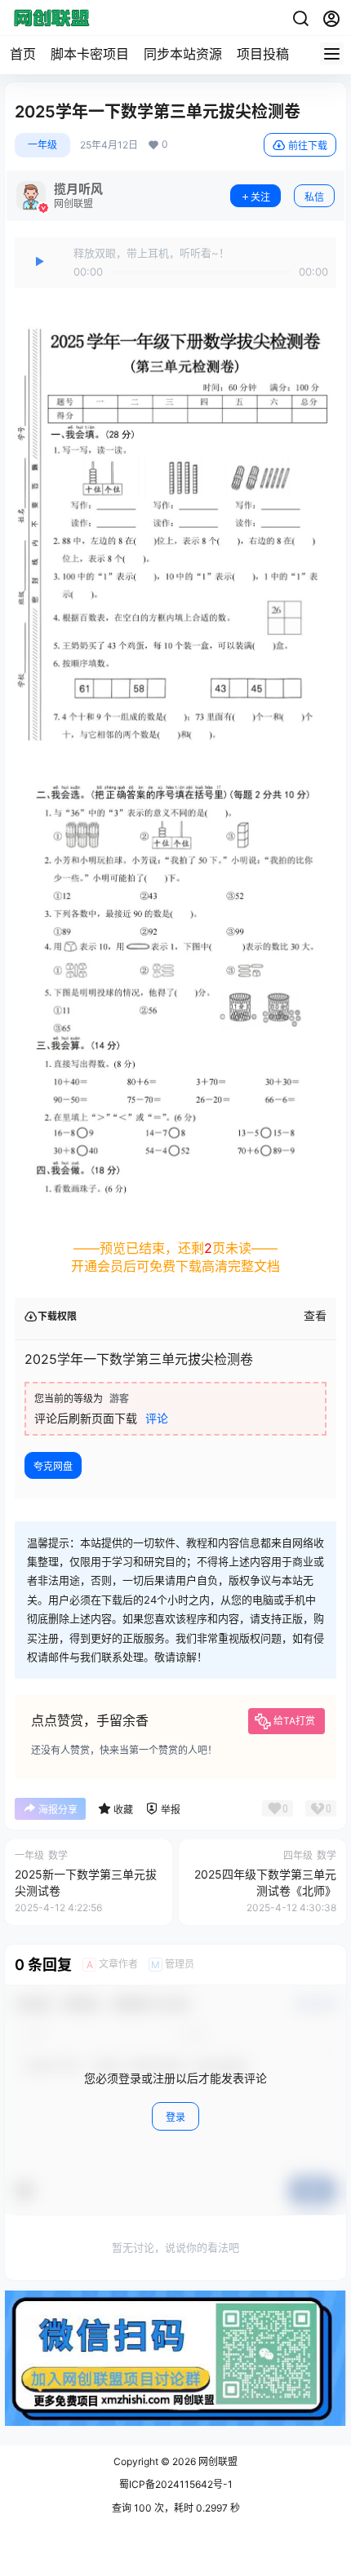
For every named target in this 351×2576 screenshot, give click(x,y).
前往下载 (308, 146)
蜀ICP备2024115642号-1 (176, 2484)
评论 (157, 1418)
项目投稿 (263, 54)
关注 (260, 197)
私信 (314, 197)
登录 (175, 2117)
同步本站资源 (183, 54)
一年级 (42, 145)
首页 (23, 54)
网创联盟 (217, 2461)
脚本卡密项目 (90, 54)
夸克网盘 (53, 1466)
